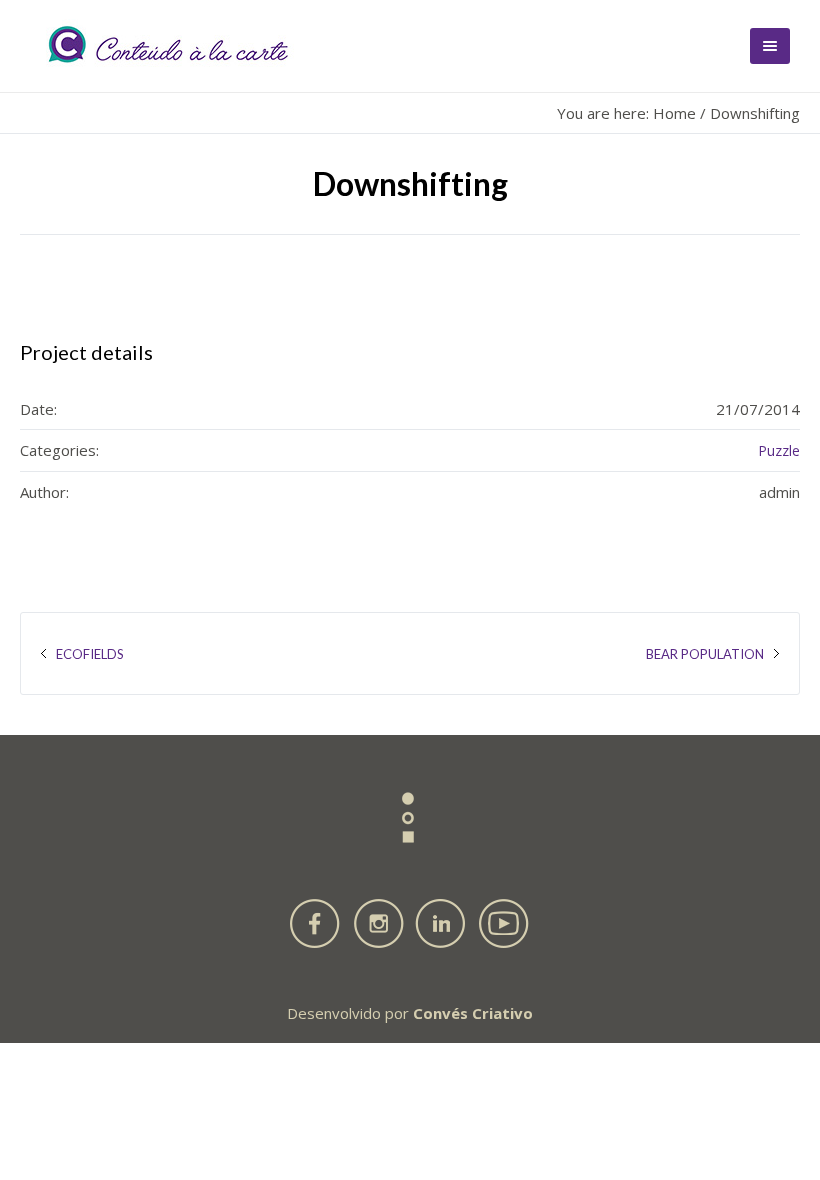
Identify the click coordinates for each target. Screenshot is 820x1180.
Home (674, 113)
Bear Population (705, 654)
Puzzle (779, 450)
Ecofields (90, 654)
